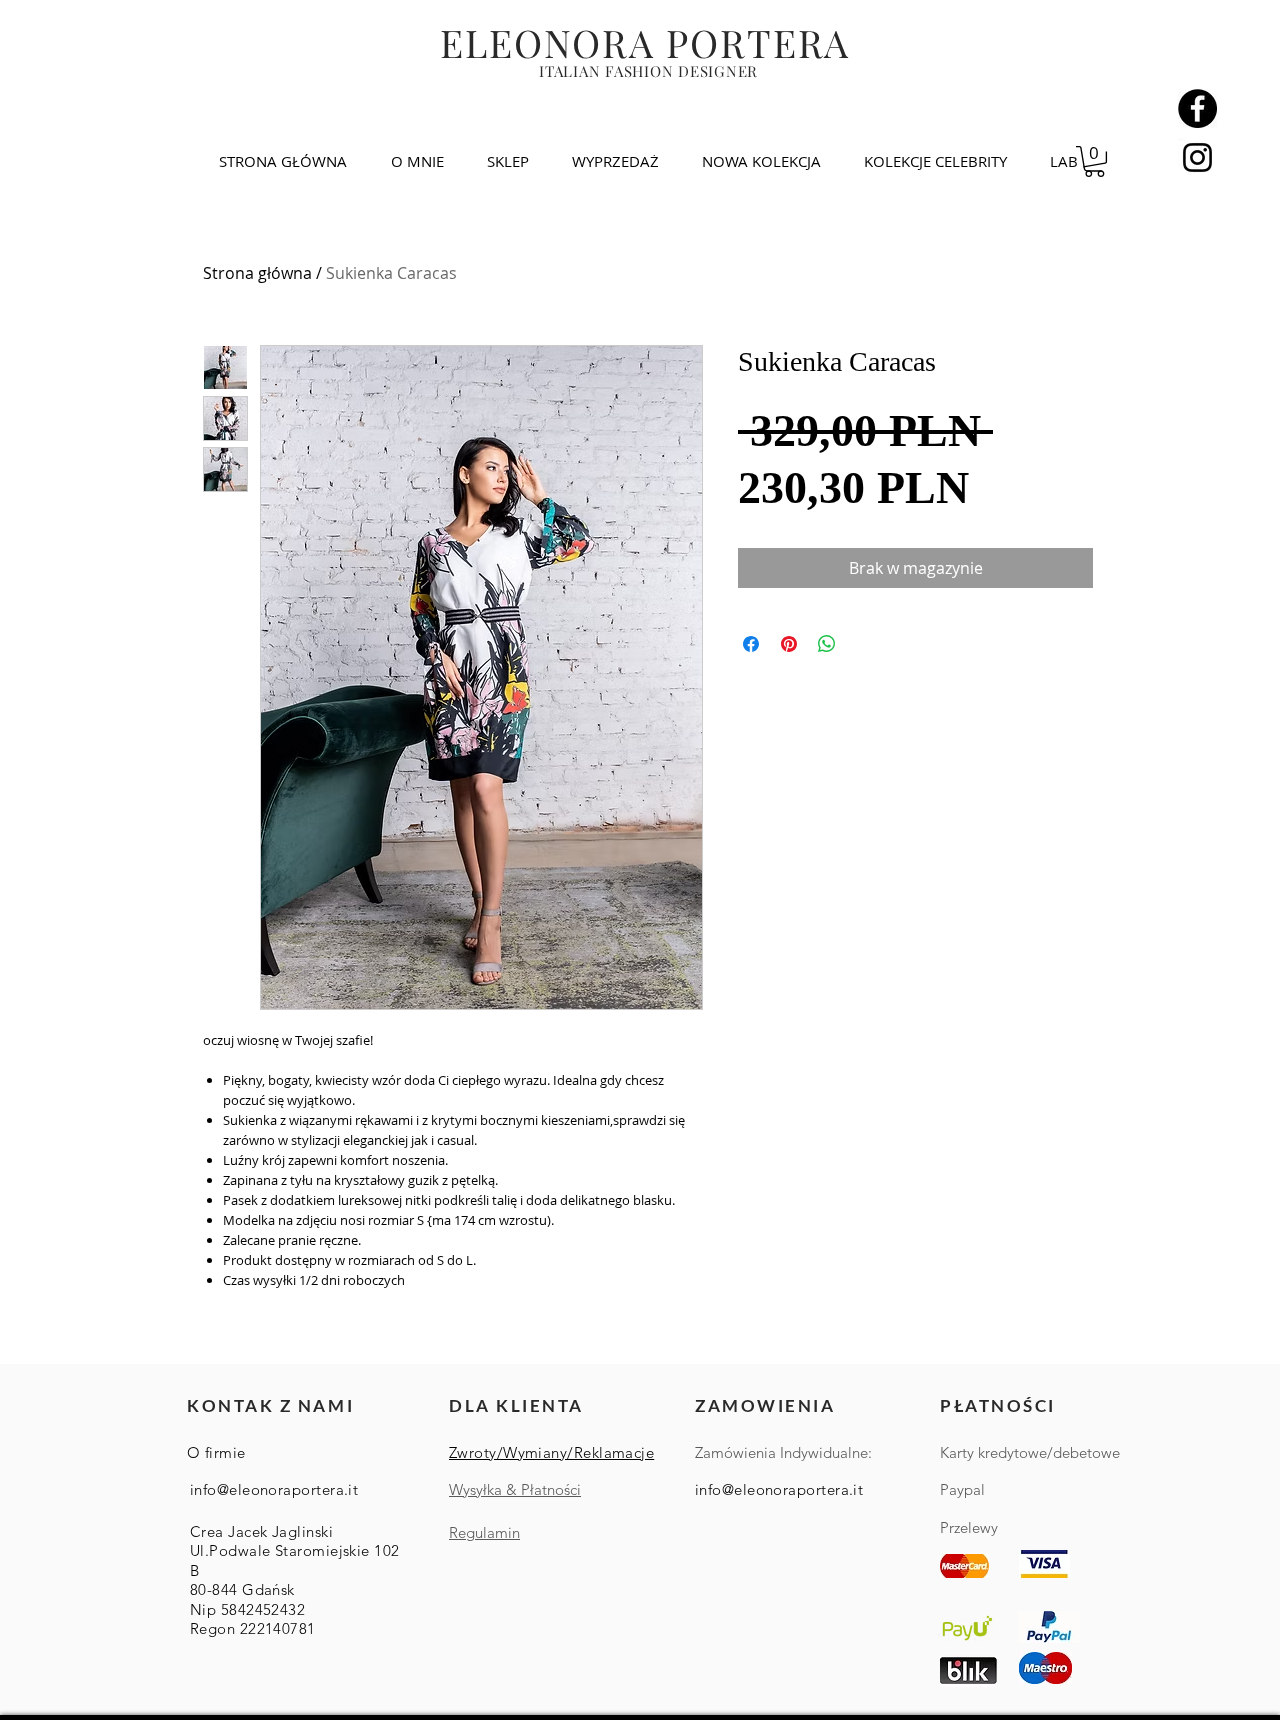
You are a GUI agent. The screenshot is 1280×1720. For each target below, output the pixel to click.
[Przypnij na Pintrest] (789, 644)
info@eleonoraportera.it (274, 1489)
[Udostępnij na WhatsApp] (827, 644)
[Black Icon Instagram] (1197, 157)
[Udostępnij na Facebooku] (751, 644)
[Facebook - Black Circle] (1197, 108)
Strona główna (257, 273)
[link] (1094, 161)
